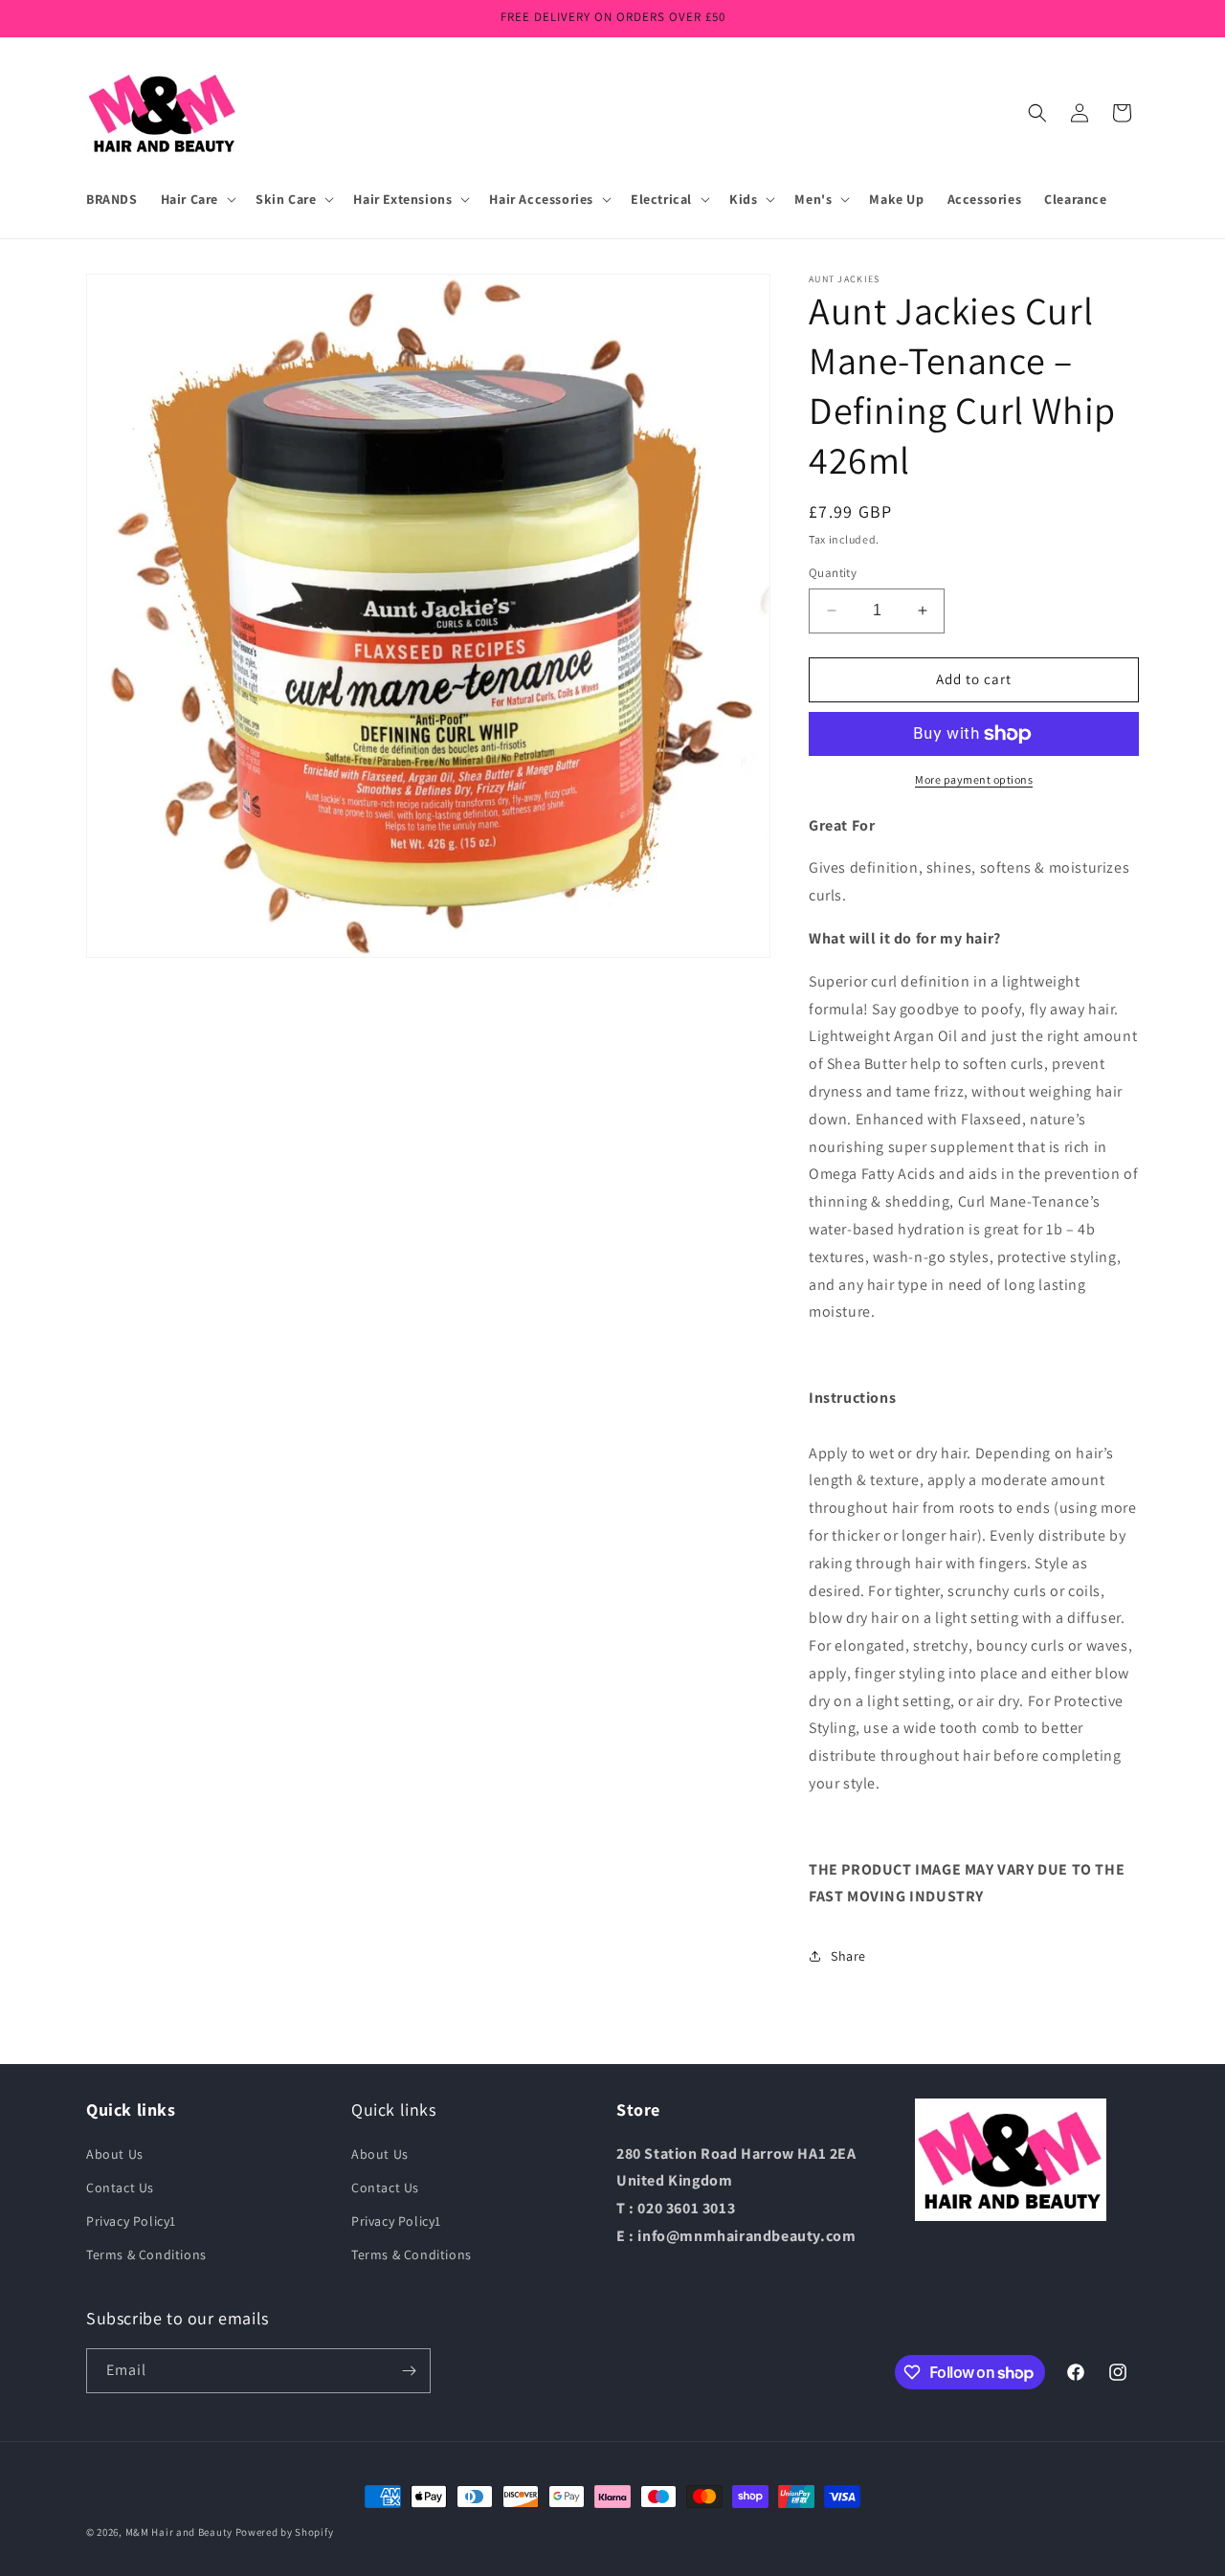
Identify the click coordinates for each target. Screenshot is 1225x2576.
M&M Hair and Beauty (179, 2532)
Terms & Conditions (146, 2254)
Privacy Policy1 (131, 2221)
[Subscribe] (409, 2371)
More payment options (974, 779)
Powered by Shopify (285, 2532)
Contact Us (120, 2187)
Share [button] (848, 1956)
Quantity (833, 573)
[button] (197, 199)
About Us (115, 2154)
